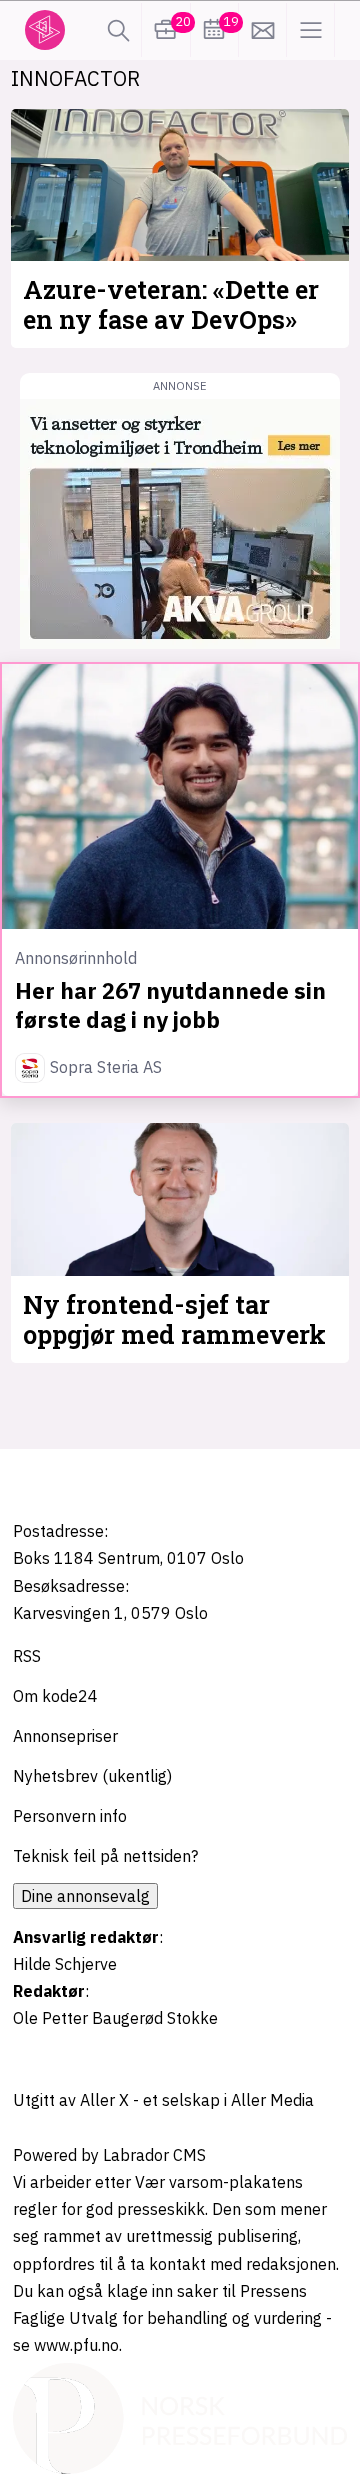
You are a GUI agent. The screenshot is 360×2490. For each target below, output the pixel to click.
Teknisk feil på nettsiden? (105, 1856)
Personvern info (70, 1816)
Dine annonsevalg (85, 1896)
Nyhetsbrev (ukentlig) (92, 1776)
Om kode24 (55, 1696)
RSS (27, 1656)
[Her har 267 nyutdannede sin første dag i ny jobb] (180, 796)
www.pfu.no (76, 2345)
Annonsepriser (65, 1736)
